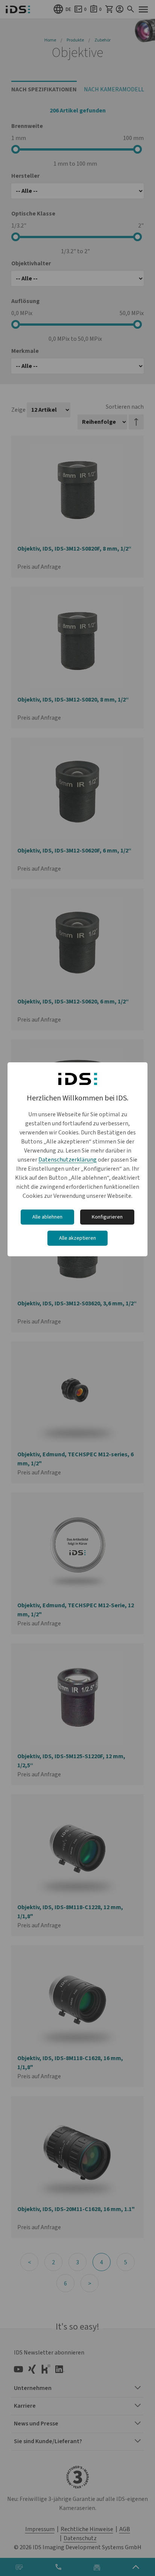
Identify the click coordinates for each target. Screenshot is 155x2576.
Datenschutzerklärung (68, 1160)
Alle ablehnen (47, 1217)
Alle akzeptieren (77, 1238)
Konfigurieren (107, 1217)
